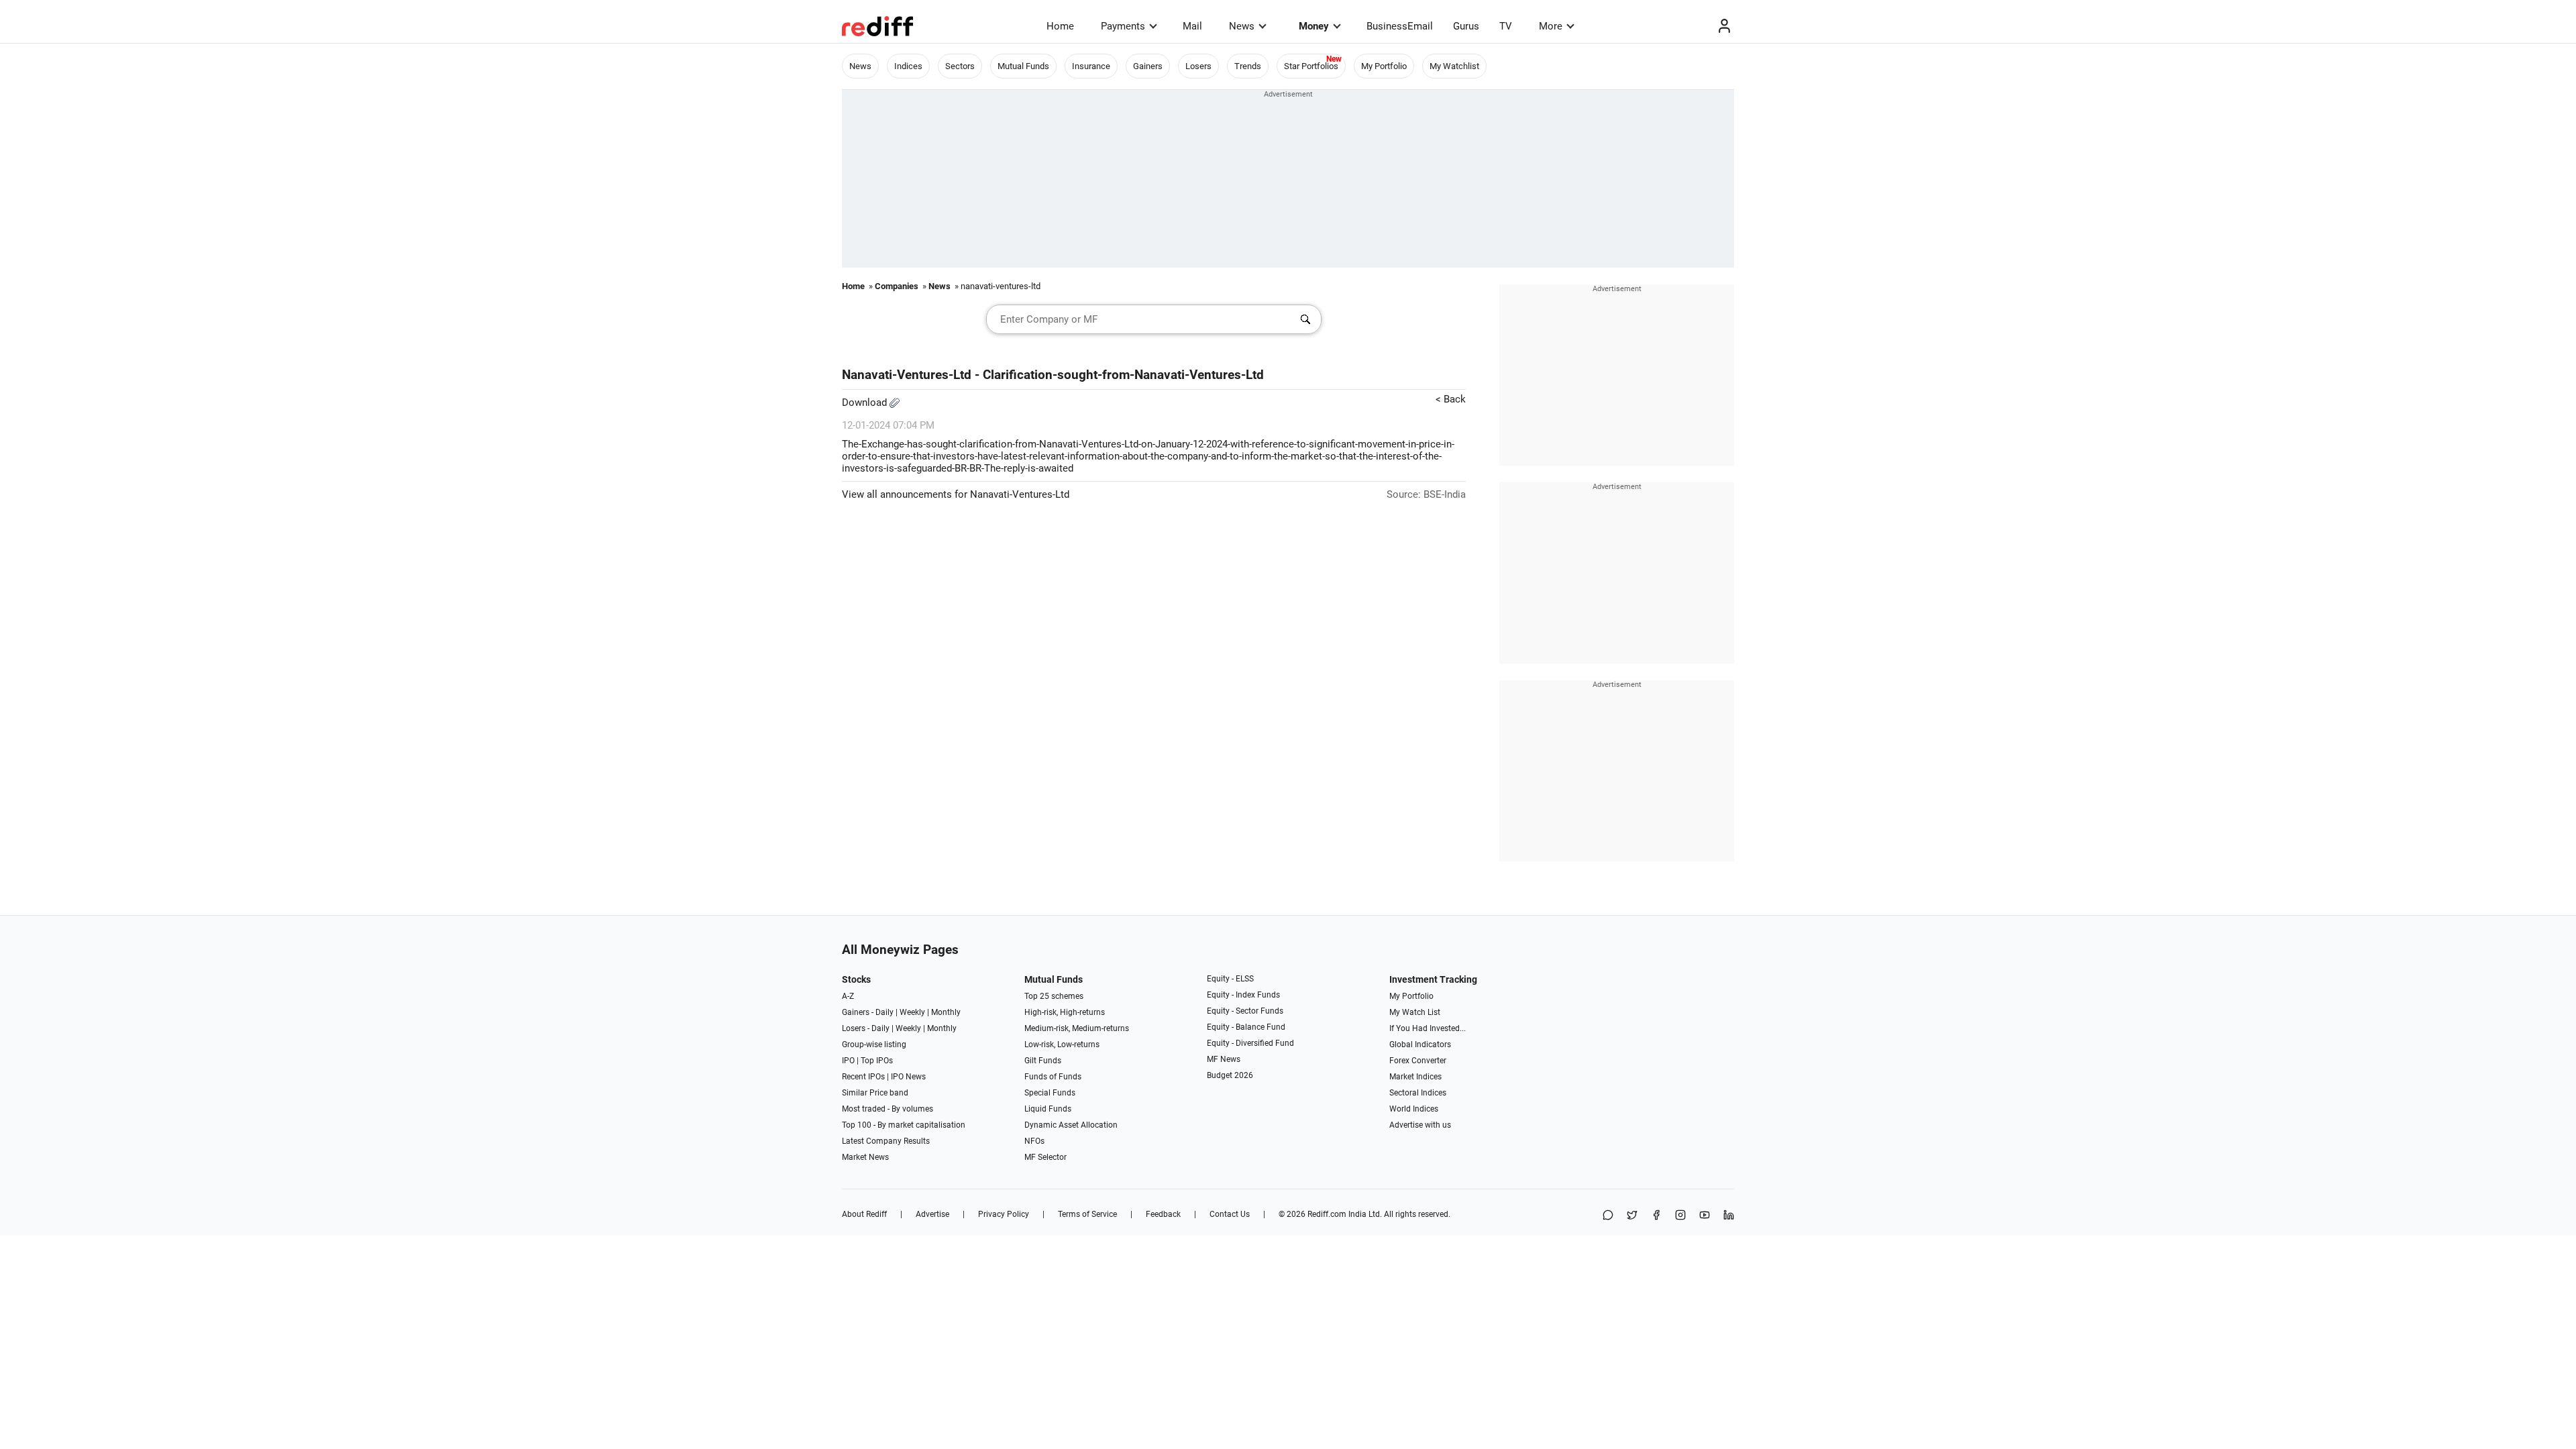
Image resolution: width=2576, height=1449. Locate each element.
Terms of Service (1087, 1214)
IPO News (908, 1077)
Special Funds (1050, 1093)
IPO (848, 1061)
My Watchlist (1454, 66)
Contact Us (1230, 1214)
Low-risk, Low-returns (1062, 1044)
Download (866, 402)
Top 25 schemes (1054, 996)
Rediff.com (1327, 1214)
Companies (897, 286)
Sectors (960, 66)
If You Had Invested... (1428, 1028)
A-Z (848, 996)
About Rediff (864, 1214)
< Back (1451, 399)
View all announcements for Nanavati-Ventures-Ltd (956, 494)
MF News (1224, 1059)
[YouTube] (1705, 1216)
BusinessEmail (1400, 26)
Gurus (1466, 26)
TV (1506, 26)
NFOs (1034, 1141)
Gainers (1148, 66)
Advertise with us (1420, 1125)
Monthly (946, 1012)
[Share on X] (1632, 1216)
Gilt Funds (1043, 1061)
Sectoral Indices (1418, 1093)
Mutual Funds (1023, 66)
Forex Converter (1418, 1061)
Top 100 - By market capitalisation (904, 1125)
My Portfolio (1384, 66)
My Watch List (1415, 1012)
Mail (1192, 26)
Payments (1123, 26)
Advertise (932, 1214)
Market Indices (1415, 1077)
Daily (884, 1012)
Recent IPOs (863, 1077)
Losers (1198, 66)
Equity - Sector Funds (1245, 1011)
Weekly (912, 1012)
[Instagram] (1680, 1216)
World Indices (1414, 1109)
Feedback (1163, 1214)
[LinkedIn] (1729, 1216)
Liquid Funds (1048, 1109)
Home (1060, 26)
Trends (1248, 66)
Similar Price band (875, 1093)
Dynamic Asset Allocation (1071, 1125)
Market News (865, 1157)
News (1242, 26)
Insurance (1091, 66)
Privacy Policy (1004, 1214)
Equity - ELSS (1230, 979)
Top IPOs (877, 1061)
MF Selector (1045, 1157)
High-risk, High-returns (1065, 1012)
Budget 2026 (1230, 1075)
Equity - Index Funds (1243, 995)
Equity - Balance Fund (1246, 1027)
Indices (908, 66)
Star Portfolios (1311, 66)
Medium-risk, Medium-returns (1077, 1028)
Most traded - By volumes (888, 1109)
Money (1314, 26)
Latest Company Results (886, 1141)
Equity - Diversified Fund (1250, 1043)
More (1551, 26)
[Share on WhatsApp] (1608, 1216)
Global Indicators (1420, 1044)
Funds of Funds (1053, 1077)
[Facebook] (1656, 1216)
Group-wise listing (874, 1044)
